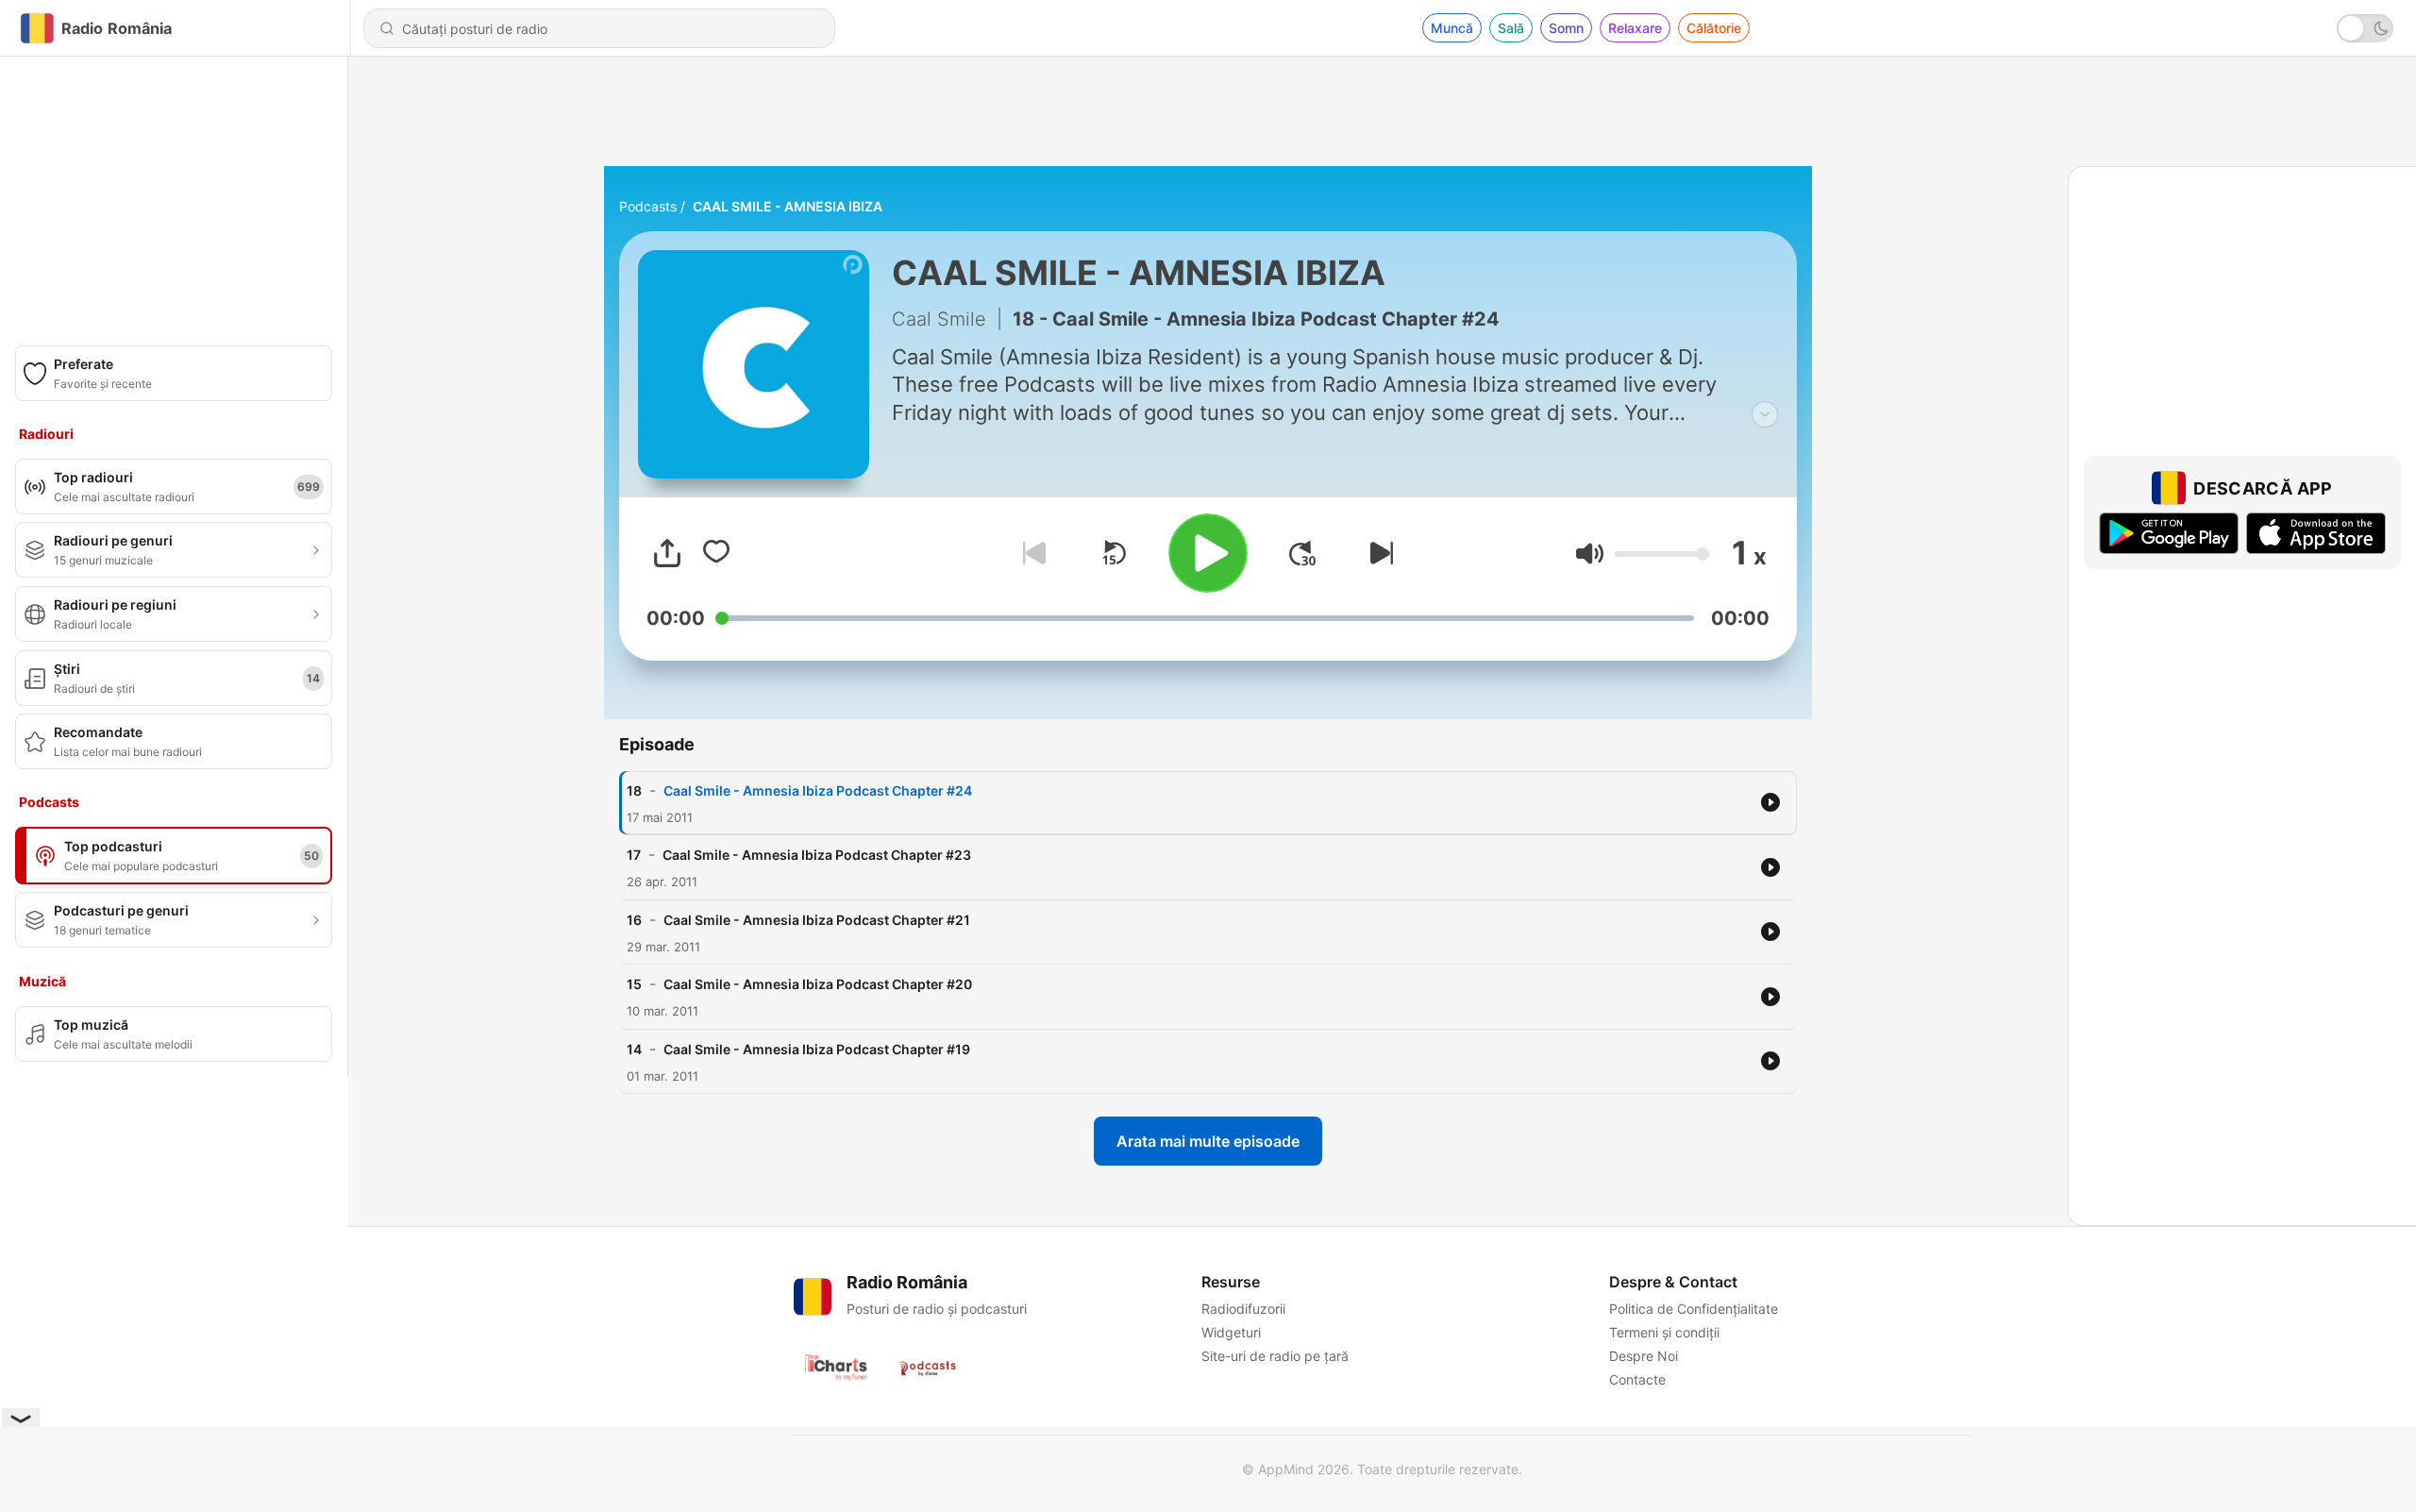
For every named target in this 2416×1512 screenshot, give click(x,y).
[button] (1590, 554)
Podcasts (648, 206)
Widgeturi (1231, 1332)
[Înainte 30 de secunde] (1302, 553)
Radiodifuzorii (1243, 1309)
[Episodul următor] (1378, 553)
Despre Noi (1644, 1356)
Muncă (1452, 28)
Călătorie (1714, 28)
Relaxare (1635, 28)
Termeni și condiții (1664, 1332)
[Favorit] (716, 553)
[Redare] (1208, 553)
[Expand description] (1765, 414)
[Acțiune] (667, 553)
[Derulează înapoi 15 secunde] (1114, 553)
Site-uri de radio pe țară (1275, 1356)
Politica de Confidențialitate (1694, 1309)
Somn (1566, 28)
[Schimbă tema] (2365, 28)
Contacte (1637, 1379)
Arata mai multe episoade (1208, 1141)
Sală (1511, 28)
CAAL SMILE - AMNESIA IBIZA (788, 206)
